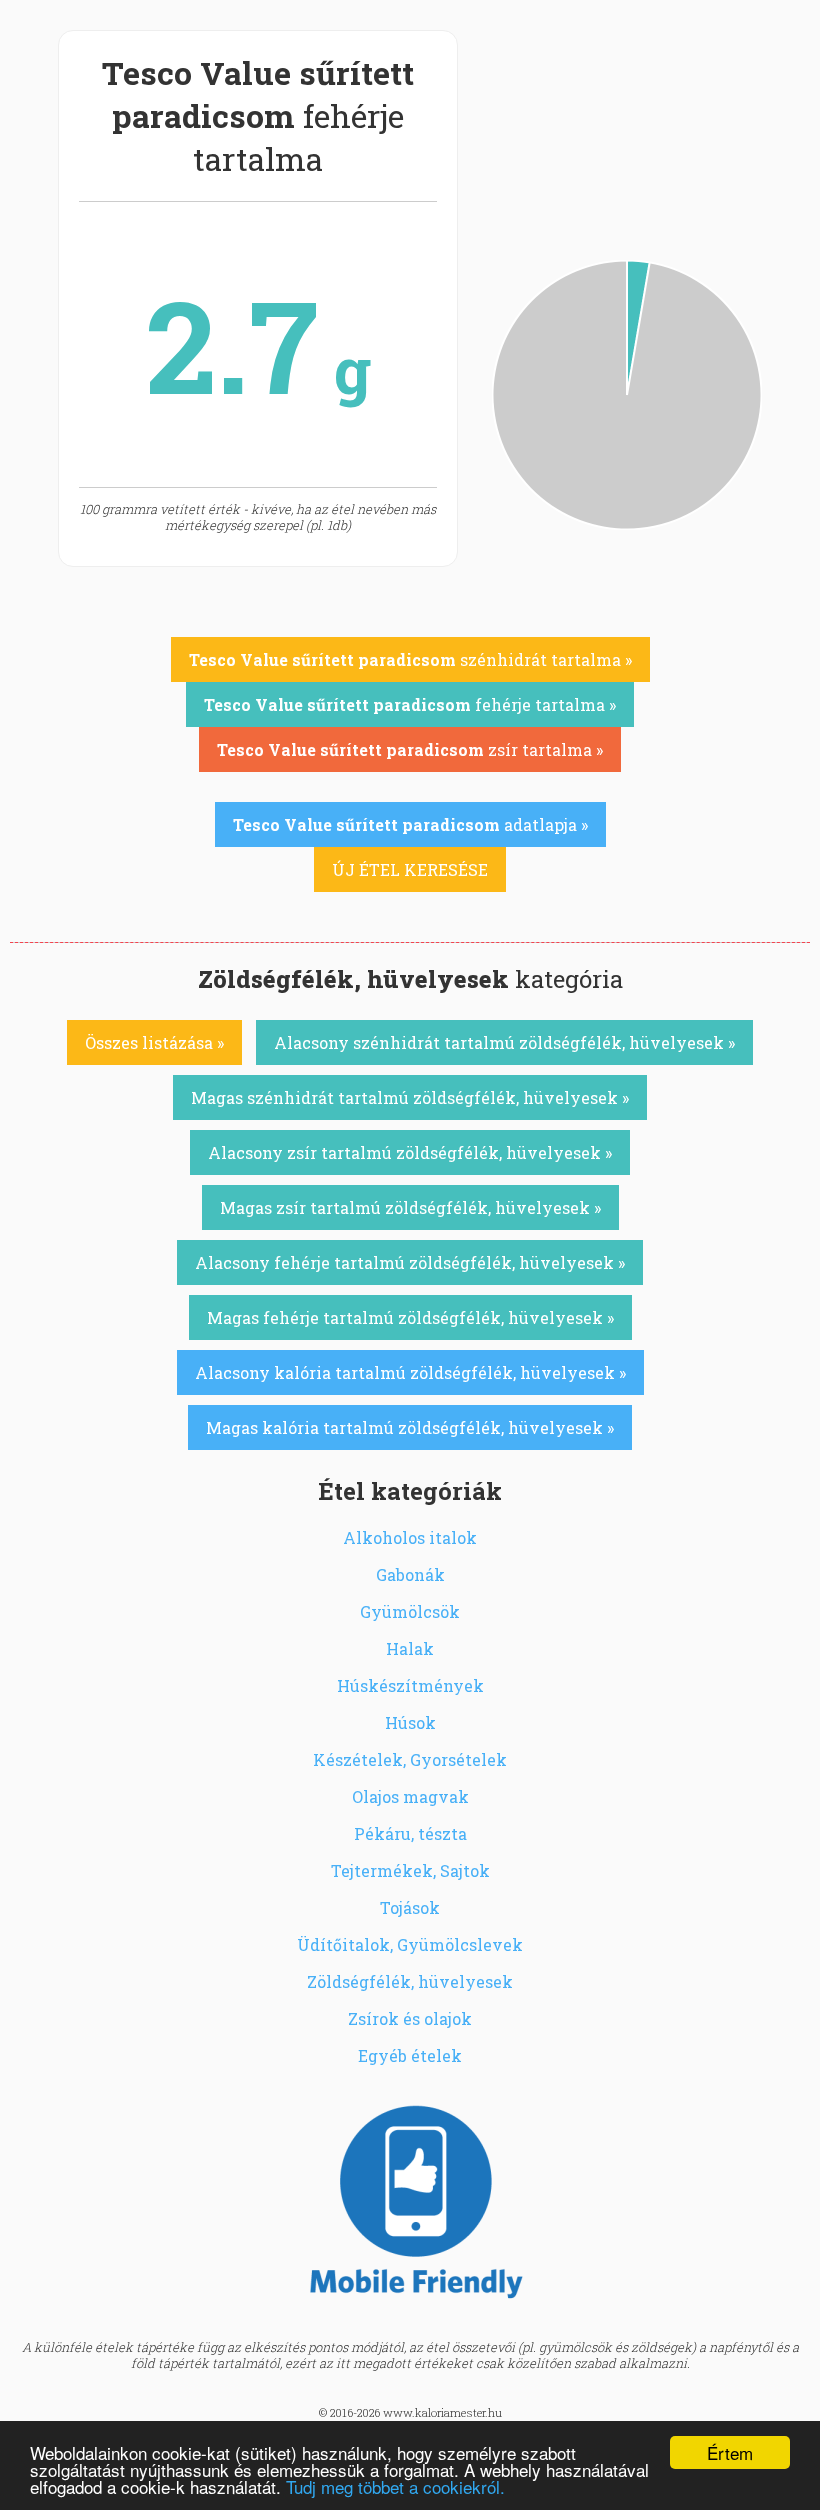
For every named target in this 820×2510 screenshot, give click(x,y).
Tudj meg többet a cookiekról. (395, 2486)
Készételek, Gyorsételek (410, 1759)
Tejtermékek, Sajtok (410, 1870)
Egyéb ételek (410, 2055)
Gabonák (410, 1574)
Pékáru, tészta (410, 1833)
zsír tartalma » (410, 749)
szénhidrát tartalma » (410, 659)
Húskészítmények (410, 1685)
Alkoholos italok (410, 1537)
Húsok (410, 1722)
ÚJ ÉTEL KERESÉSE (410, 869)
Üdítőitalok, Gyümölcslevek (410, 1944)
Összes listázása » (154, 1042)
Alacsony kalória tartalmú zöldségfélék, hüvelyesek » (410, 1372)
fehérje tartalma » (410, 704)
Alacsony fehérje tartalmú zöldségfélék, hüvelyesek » (410, 1262)
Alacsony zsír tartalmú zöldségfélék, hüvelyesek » (410, 1152)
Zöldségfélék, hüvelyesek (410, 1981)
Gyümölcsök (410, 1611)
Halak (410, 1648)
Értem (730, 2452)
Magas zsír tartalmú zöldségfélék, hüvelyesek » (410, 1207)
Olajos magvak (410, 1796)
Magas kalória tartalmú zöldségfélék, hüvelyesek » (410, 1427)
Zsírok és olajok (410, 2018)
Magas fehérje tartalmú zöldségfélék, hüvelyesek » (410, 1317)
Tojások (410, 1907)
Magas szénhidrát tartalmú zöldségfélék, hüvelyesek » (410, 1097)
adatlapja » (410, 824)
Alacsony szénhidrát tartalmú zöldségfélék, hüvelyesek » (504, 1042)
